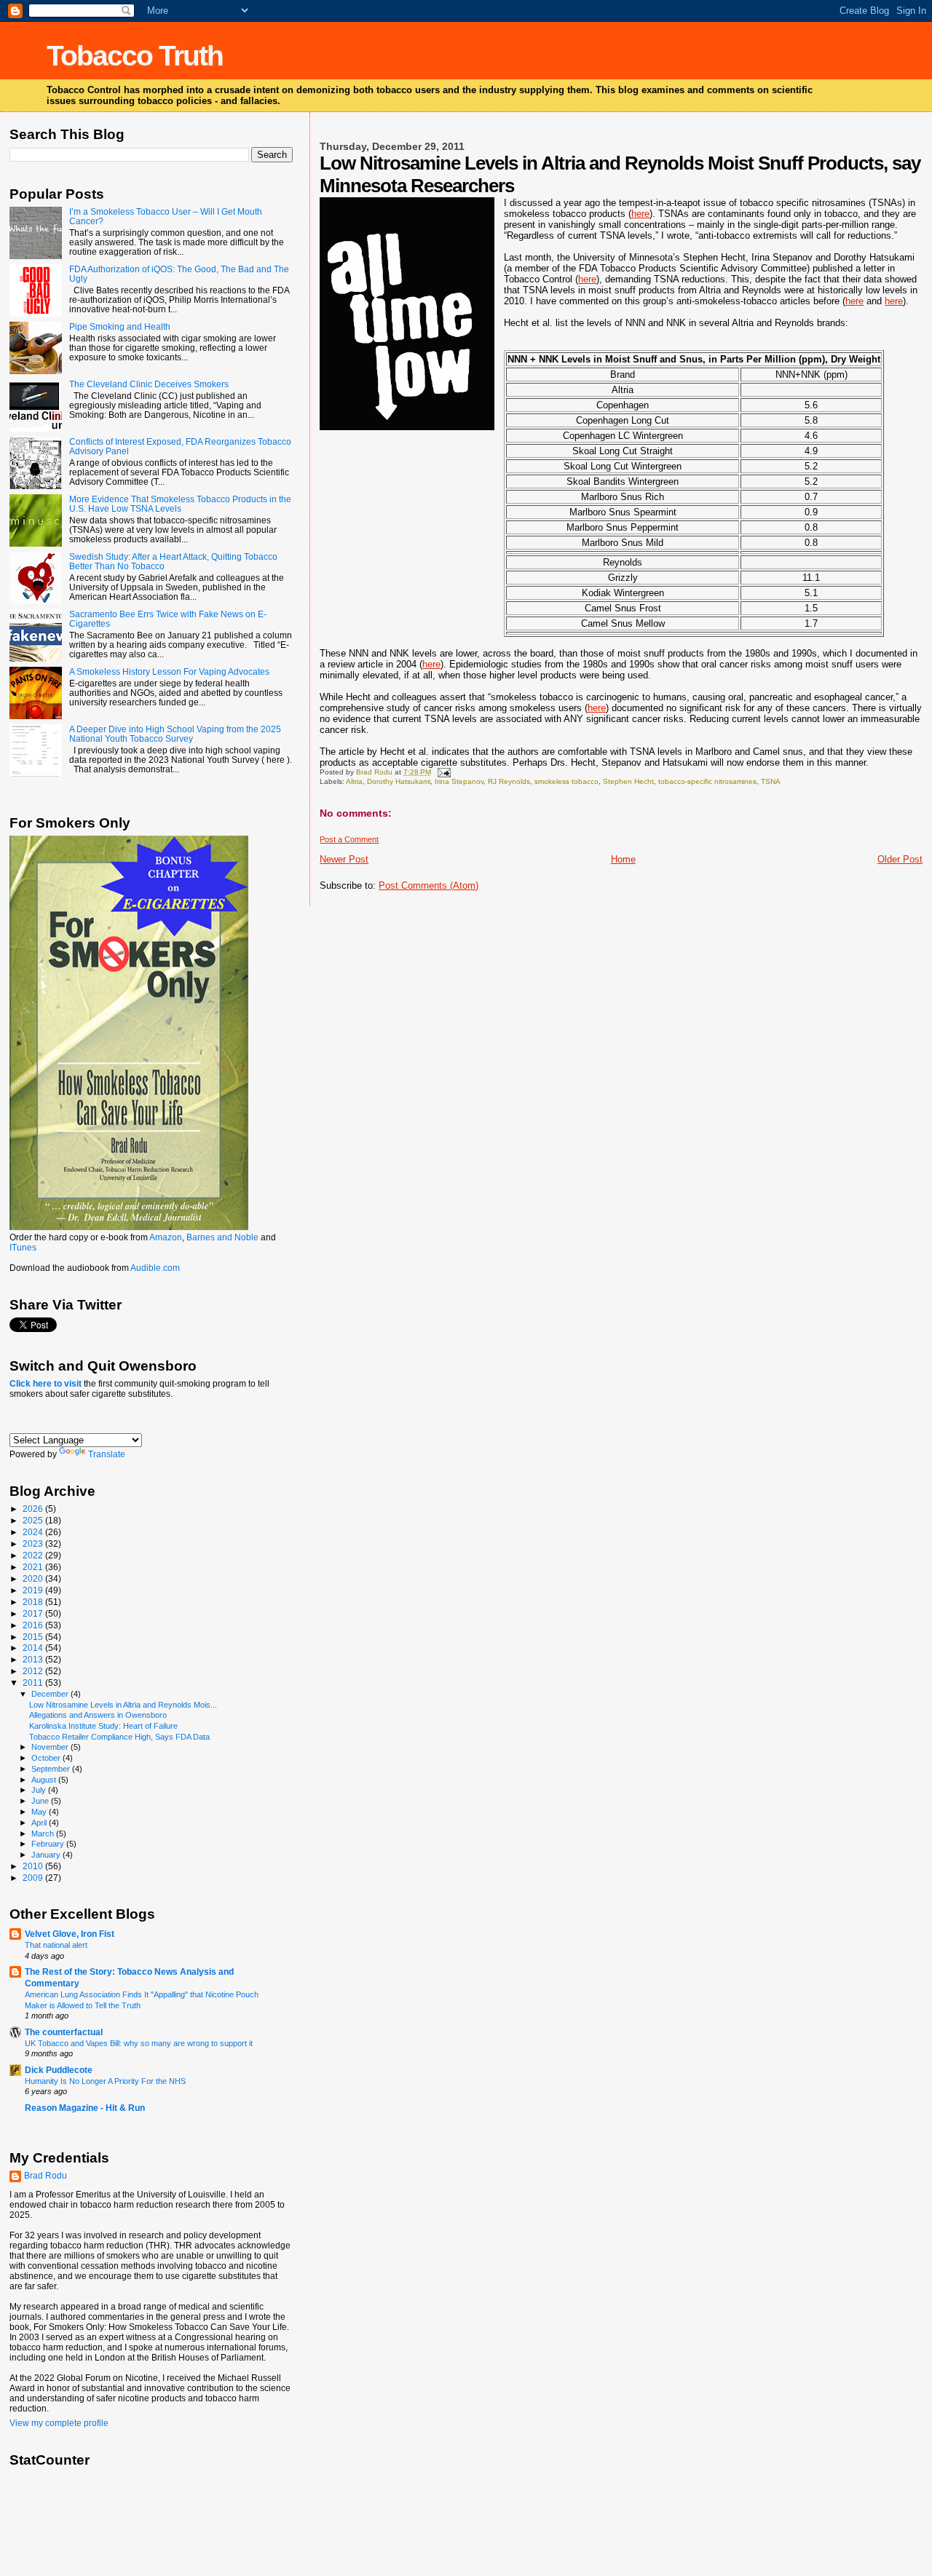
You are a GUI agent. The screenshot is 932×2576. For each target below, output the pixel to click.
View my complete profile (59, 2423)
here (640, 214)
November (51, 1747)
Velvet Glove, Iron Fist (70, 1934)
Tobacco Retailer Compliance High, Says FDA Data (119, 1737)
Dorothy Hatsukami (399, 781)
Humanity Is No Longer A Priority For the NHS (105, 2081)
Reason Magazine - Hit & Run (85, 2108)
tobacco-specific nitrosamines (707, 781)
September (52, 1769)
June (41, 1801)
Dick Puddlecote (59, 2070)
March (44, 1834)
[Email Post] (443, 772)
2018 (34, 1602)
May (40, 1812)
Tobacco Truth (135, 56)
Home (623, 859)
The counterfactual (64, 2032)
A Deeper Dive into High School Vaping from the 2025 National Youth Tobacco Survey (175, 734)
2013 (34, 1659)
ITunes (23, 1248)
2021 (34, 1567)
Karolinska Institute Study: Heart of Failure (103, 1726)
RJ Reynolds (509, 781)
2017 (34, 1613)
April (40, 1823)
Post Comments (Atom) (429, 885)
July (40, 1790)
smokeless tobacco (566, 781)
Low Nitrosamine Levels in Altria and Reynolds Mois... (123, 1705)
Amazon (166, 1237)
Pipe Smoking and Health (120, 326)
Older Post (900, 859)
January (47, 1855)
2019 (34, 1590)
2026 (34, 1509)
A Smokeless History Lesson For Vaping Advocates (169, 671)
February (49, 1844)
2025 (34, 1520)
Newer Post (344, 859)
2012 (34, 1671)
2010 (34, 1866)
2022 (34, 1555)
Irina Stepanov (459, 781)
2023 (34, 1543)
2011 (34, 1683)
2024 (34, 1532)
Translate (107, 1454)
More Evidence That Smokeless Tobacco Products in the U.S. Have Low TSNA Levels (180, 504)
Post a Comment (349, 839)
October (47, 1758)
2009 (34, 1878)
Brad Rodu (46, 2176)
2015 (34, 1637)
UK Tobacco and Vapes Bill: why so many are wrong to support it (139, 2043)
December (51, 1694)
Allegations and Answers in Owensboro (98, 1715)
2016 (34, 1625)
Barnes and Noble (222, 1237)
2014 (34, 1648)
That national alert (56, 1945)
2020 (34, 1578)
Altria (354, 781)
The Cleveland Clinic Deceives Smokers (149, 384)
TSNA (771, 781)
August (45, 1780)
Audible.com (155, 1268)
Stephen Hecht (628, 781)
